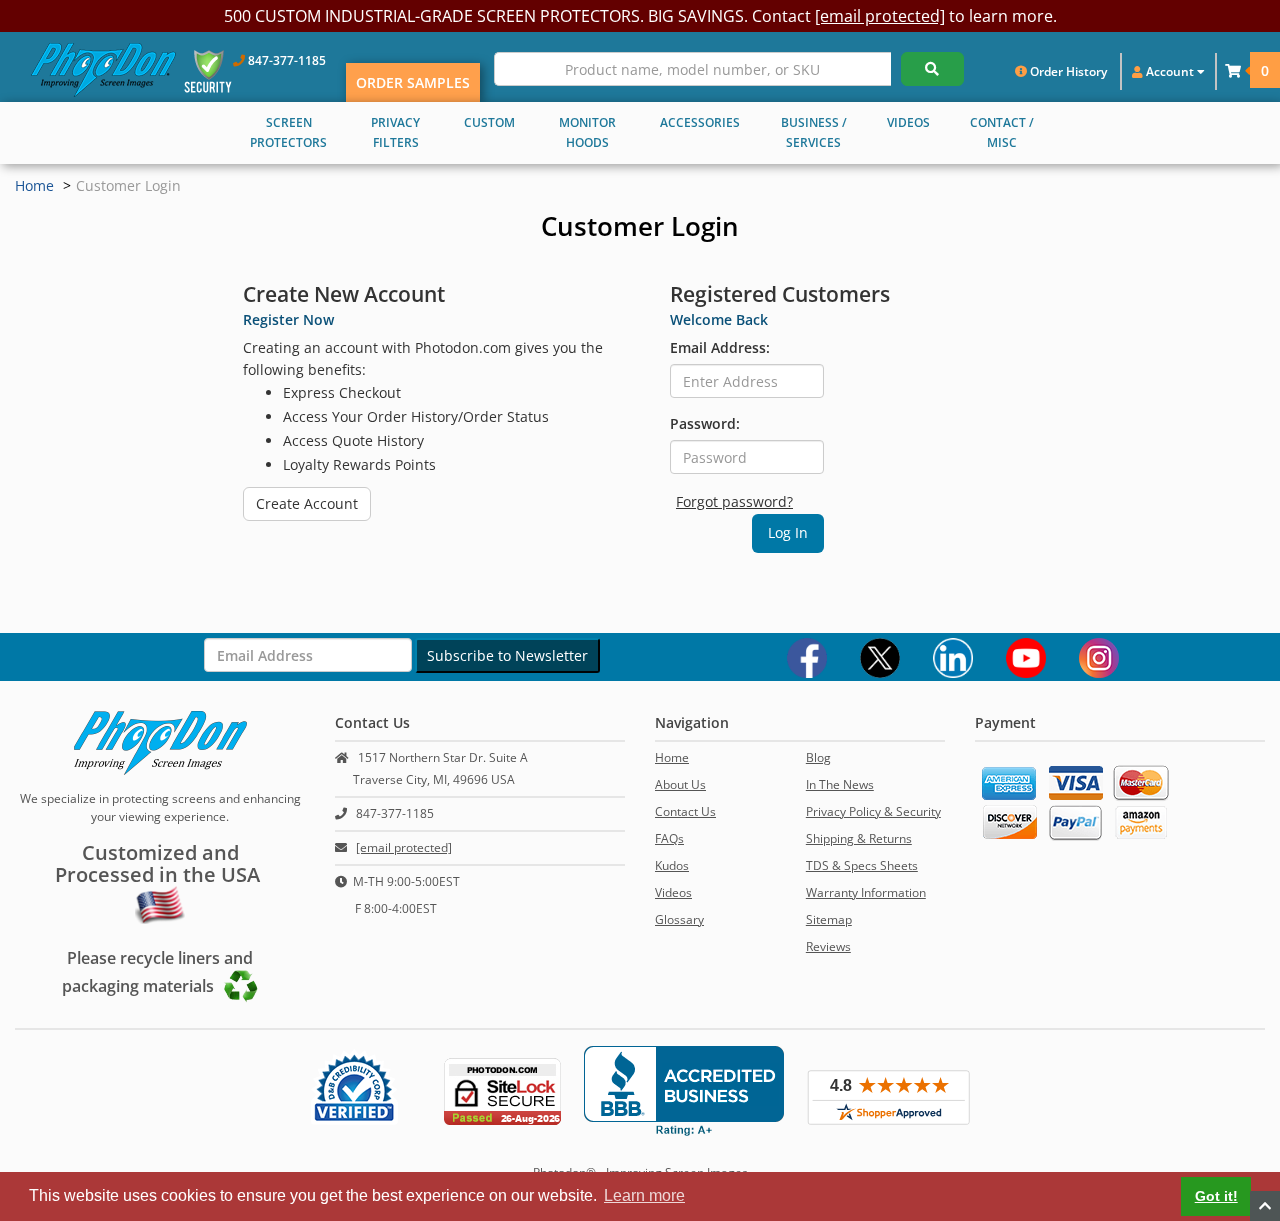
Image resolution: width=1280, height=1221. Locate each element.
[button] (1233, 70)
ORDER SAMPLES (413, 82)
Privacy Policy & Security (873, 811)
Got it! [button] (1216, 1196)
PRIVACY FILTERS (395, 132)
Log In (788, 532)
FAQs (669, 838)
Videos (673, 892)
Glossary (679, 919)
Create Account (307, 503)
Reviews (828, 946)
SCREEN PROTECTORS (288, 132)
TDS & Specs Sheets (862, 865)
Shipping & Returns (859, 838)
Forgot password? (734, 501)
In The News (840, 784)
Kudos (672, 865)
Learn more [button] (644, 1195)
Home (34, 185)
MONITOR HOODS (587, 132)
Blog (818, 757)
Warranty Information (866, 892)
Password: (705, 423)
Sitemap (829, 919)
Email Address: (720, 347)
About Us (680, 784)
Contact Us (685, 811)
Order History (1067, 71)
